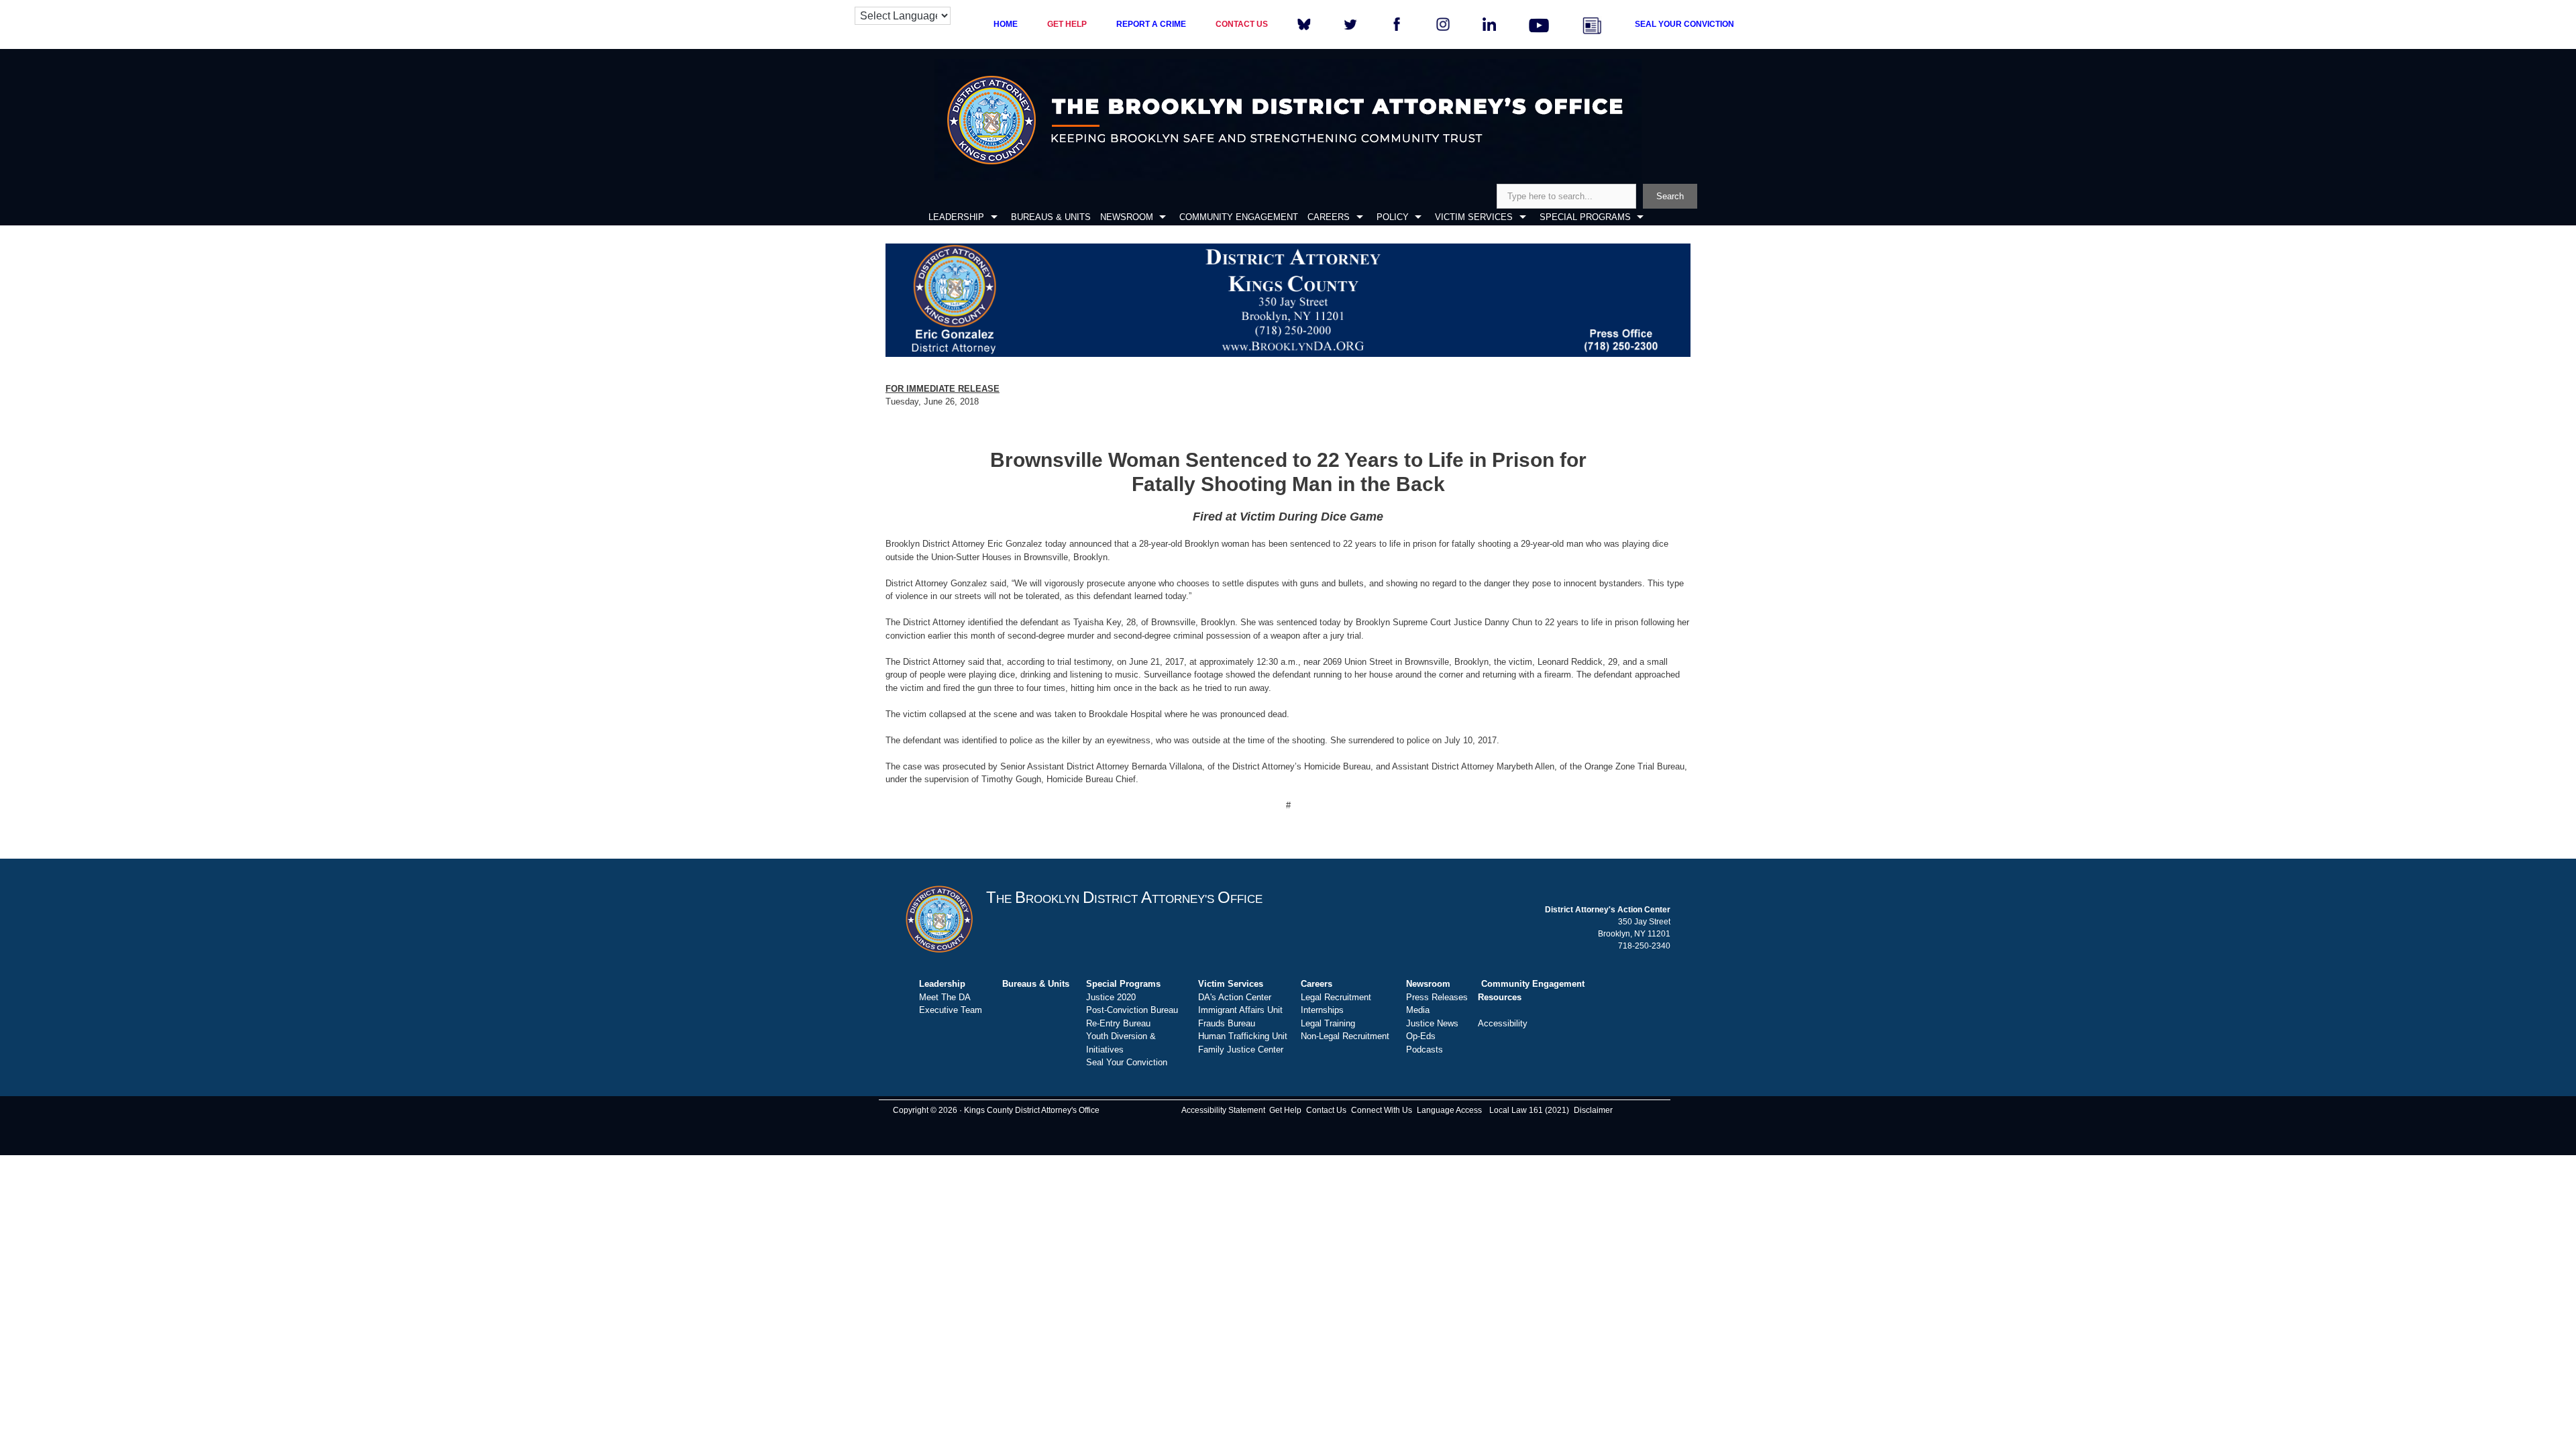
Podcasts (1425, 1050)
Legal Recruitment (1336, 997)
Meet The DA (945, 997)
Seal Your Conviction (1127, 1062)
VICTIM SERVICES (1474, 217)
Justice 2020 (1111, 997)
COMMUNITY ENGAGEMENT (1239, 217)
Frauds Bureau (1227, 1023)
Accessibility (1503, 1023)
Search (1670, 196)
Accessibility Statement (1223, 1110)
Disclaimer (1593, 1110)
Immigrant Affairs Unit (1240, 1010)
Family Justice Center (1241, 1050)
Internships (1322, 1010)
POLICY (1393, 217)
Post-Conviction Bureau (1132, 1010)
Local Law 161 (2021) (1529, 1110)
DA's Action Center (1235, 997)
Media (1418, 1010)
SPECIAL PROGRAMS (1585, 217)
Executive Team (951, 1010)
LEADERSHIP (956, 217)
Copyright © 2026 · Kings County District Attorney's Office (996, 1110)
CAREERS (1329, 217)
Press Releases (1437, 997)
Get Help (1285, 1110)
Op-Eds (1421, 1036)
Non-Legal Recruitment (1345, 1036)
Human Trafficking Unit (1243, 1036)
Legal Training (1328, 1023)
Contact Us (1326, 1110)
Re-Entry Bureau (1118, 1023)
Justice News (1432, 1023)
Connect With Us (1382, 1110)
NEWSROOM (1127, 217)
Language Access (1449, 1110)
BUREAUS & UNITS (1051, 217)
